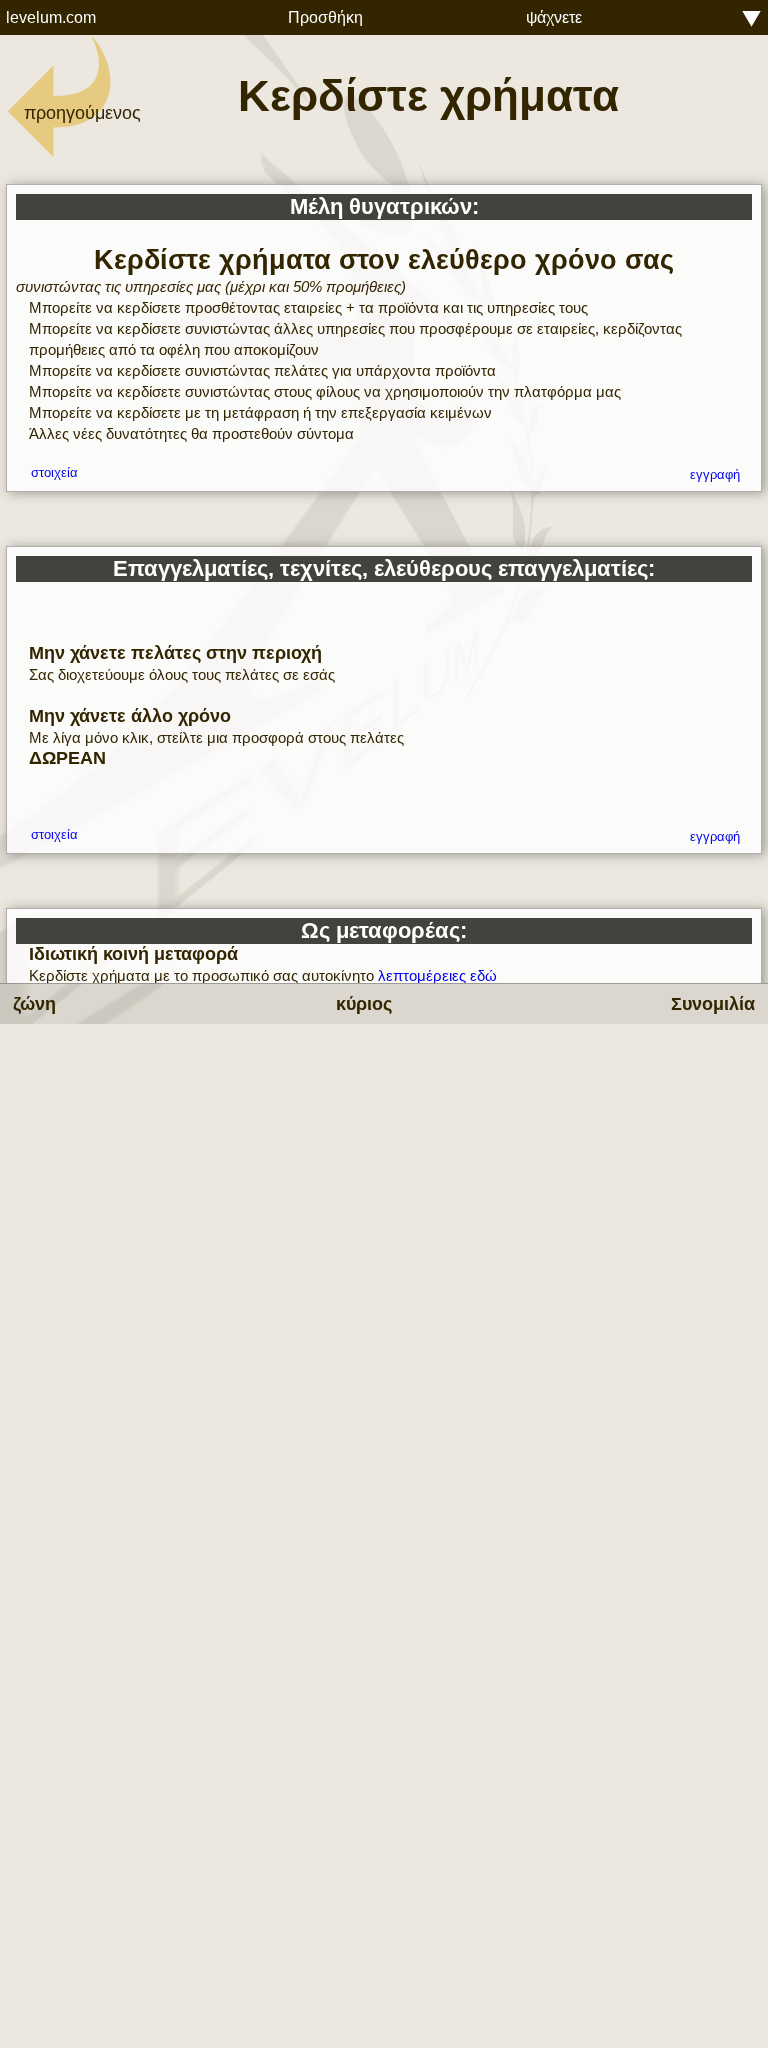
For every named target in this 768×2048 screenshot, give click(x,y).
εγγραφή (715, 475)
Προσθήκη (325, 17)
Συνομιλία (713, 1004)
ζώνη (34, 1004)
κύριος (364, 1004)
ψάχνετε (554, 17)
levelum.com (51, 17)
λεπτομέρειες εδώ (437, 975)
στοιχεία (54, 473)
